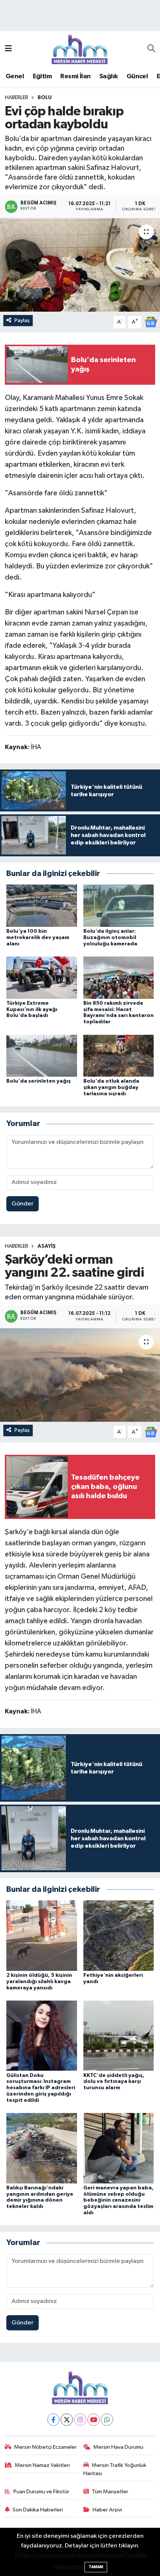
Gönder (23, 1204)
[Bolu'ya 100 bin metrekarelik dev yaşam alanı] (42, 905)
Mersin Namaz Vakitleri (42, 2465)
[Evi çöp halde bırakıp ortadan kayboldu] (80, 265)
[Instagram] (80, 2420)
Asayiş (47, 1246)
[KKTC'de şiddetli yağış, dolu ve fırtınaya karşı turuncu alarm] (119, 2036)
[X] (67, 2420)
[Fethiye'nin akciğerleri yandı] (119, 1935)
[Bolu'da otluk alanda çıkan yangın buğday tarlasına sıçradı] (119, 1055)
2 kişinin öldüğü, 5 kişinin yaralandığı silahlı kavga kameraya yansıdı (39, 1982)
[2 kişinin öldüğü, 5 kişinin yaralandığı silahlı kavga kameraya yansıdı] (42, 1935)
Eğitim (42, 76)
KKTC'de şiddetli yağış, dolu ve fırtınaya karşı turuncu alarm (114, 2082)
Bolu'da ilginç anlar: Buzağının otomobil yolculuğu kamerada (110, 938)
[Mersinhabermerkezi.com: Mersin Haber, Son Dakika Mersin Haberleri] (80, 49)
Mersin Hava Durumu (118, 2447)
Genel (15, 76)
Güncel (137, 76)
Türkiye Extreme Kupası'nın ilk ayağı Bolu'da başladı (32, 1010)
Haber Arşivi (107, 2510)
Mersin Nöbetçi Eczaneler (45, 2447)
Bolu (45, 98)
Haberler (17, 98)
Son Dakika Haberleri (38, 2510)
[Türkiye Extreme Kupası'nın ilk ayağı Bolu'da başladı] (42, 977)
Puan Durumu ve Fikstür (41, 2492)
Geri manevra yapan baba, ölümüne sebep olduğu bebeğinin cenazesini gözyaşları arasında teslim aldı (119, 2200)
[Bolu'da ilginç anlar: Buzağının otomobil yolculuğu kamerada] (119, 905)
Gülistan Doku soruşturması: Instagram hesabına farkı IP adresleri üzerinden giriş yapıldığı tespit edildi (41, 2088)
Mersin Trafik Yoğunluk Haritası (115, 2469)
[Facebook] (53, 2420)
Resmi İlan (75, 76)
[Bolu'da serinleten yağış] (42, 1055)
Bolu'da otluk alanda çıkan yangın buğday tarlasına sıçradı (111, 1087)
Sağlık (108, 76)
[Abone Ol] (151, 322)
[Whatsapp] (107, 2420)
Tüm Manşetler (110, 2492)
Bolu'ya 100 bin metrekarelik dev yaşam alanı (38, 938)
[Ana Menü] (8, 49)
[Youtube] (94, 2420)
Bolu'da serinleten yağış (39, 1081)
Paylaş (22, 320)
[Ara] (151, 49)
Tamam (96, 2567)
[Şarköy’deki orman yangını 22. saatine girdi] (80, 1375)
